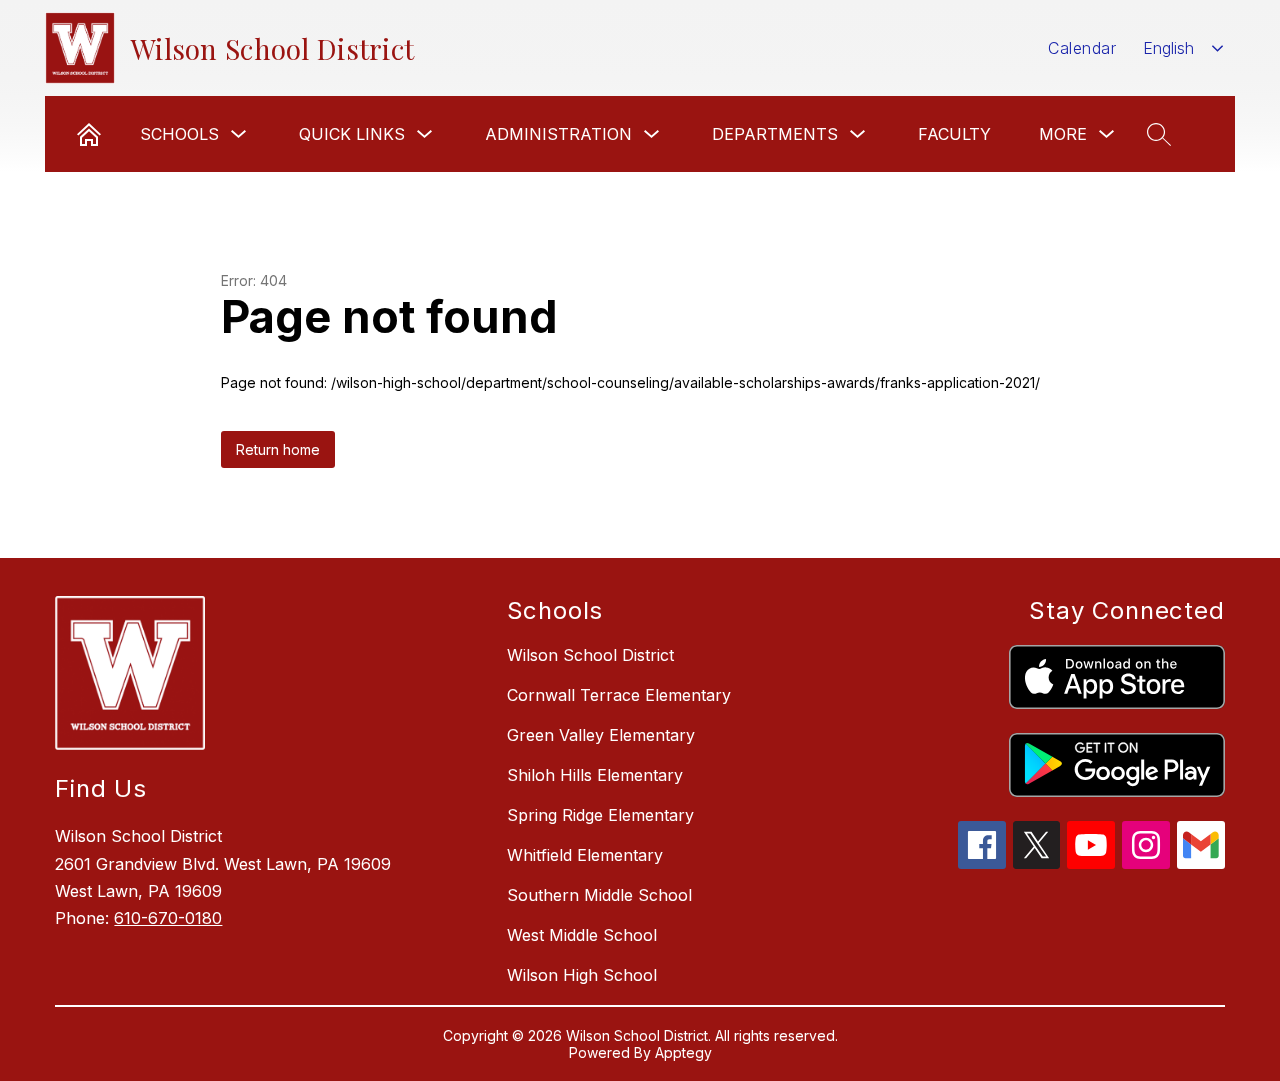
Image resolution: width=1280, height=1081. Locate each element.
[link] (89, 134)
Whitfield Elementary (585, 855)
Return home (278, 449)
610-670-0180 (168, 918)
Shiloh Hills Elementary (595, 775)
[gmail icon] (1201, 863)
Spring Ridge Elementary (600, 815)
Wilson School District (590, 655)
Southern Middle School (599, 895)
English (1168, 48)
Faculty (954, 134)
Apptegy (683, 1052)
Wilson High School (582, 975)
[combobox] (1183, 48)
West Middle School (582, 935)
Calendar (1082, 48)
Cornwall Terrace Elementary (619, 695)
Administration (558, 134)
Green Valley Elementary (601, 735)
